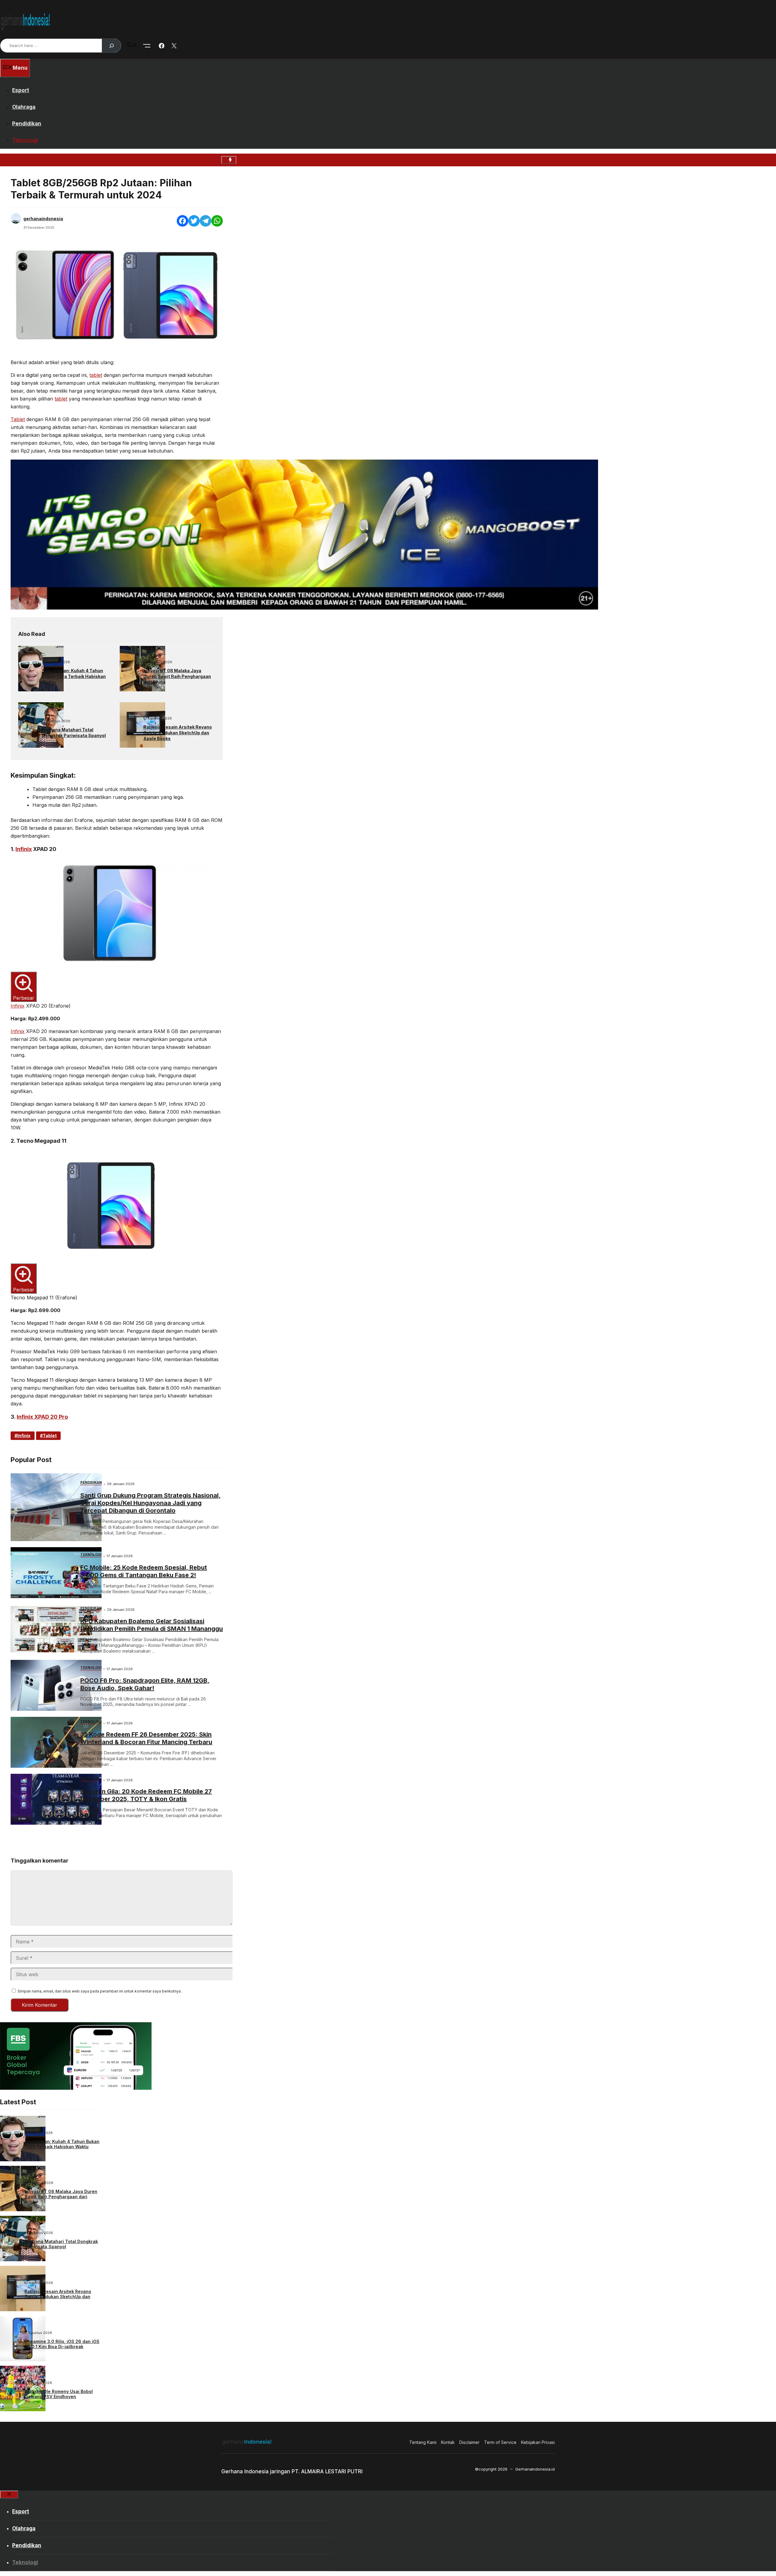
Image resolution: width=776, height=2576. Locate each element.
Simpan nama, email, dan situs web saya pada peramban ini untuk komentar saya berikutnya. (100, 1991)
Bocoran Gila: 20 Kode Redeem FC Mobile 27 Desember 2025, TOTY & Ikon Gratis (146, 1795)
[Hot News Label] (229, 160)
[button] (132, 45)
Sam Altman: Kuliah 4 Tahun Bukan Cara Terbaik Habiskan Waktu (74, 676)
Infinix (24, 849)
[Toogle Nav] (147, 46)
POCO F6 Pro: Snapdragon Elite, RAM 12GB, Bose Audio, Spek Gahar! (145, 1684)
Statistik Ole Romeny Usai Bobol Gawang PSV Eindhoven (59, 2394)
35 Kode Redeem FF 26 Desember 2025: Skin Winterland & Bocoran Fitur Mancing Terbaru (146, 1738)
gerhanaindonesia (43, 219)
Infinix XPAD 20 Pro (42, 1417)
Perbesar (24, 998)
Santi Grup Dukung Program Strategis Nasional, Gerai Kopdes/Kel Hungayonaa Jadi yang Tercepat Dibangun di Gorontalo (151, 1503)
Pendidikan (27, 124)
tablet (96, 375)
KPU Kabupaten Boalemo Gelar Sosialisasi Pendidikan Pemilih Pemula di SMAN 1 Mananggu (152, 1625)
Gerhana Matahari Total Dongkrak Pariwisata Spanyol (74, 733)
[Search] (111, 46)
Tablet (18, 419)
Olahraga (24, 107)
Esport (21, 90)
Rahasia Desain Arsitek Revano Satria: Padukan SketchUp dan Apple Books (178, 733)
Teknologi (25, 140)
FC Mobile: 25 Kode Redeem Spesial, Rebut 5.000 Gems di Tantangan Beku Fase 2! (144, 1571)
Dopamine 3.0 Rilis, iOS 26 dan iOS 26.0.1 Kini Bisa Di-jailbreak (62, 2344)
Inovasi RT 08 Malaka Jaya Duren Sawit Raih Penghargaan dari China (177, 676)
